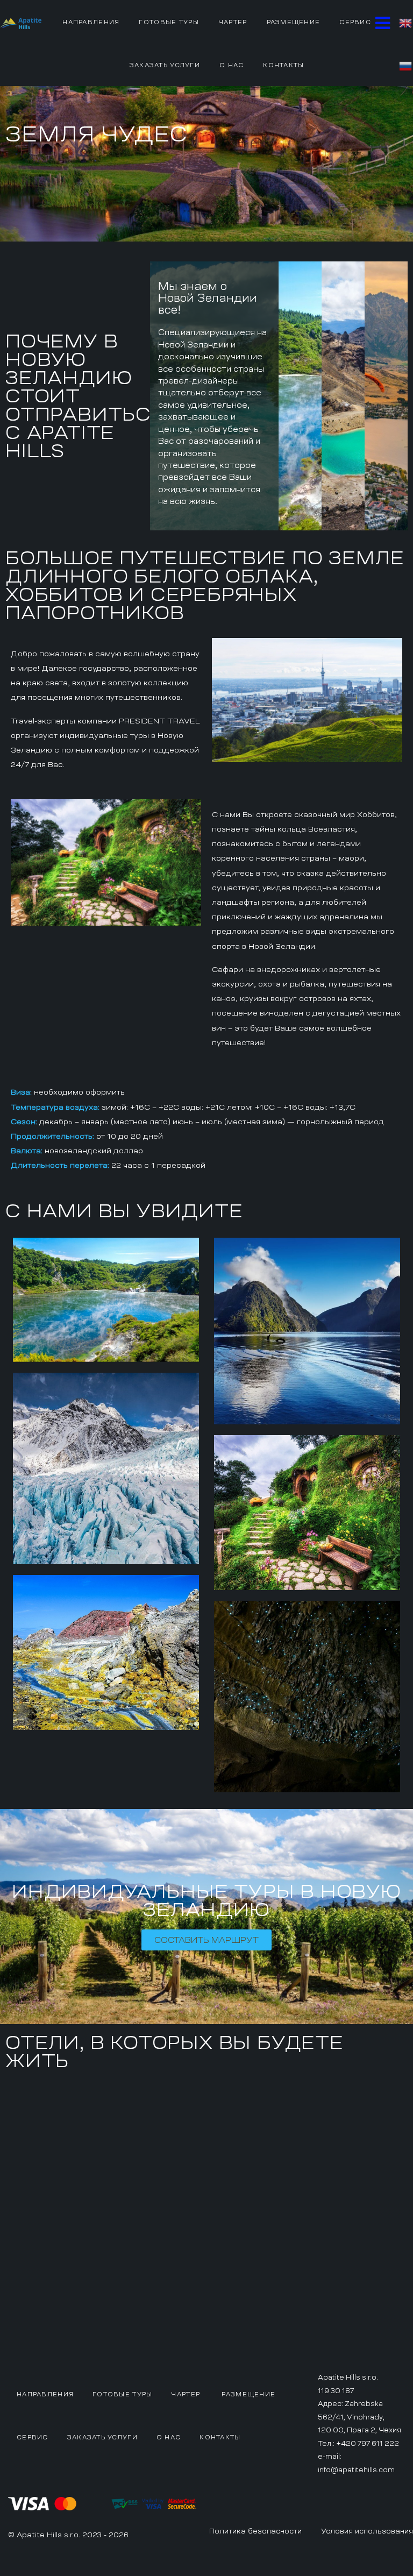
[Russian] (406, 65)
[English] (406, 22)
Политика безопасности (255, 2531)
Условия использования (367, 2531)
